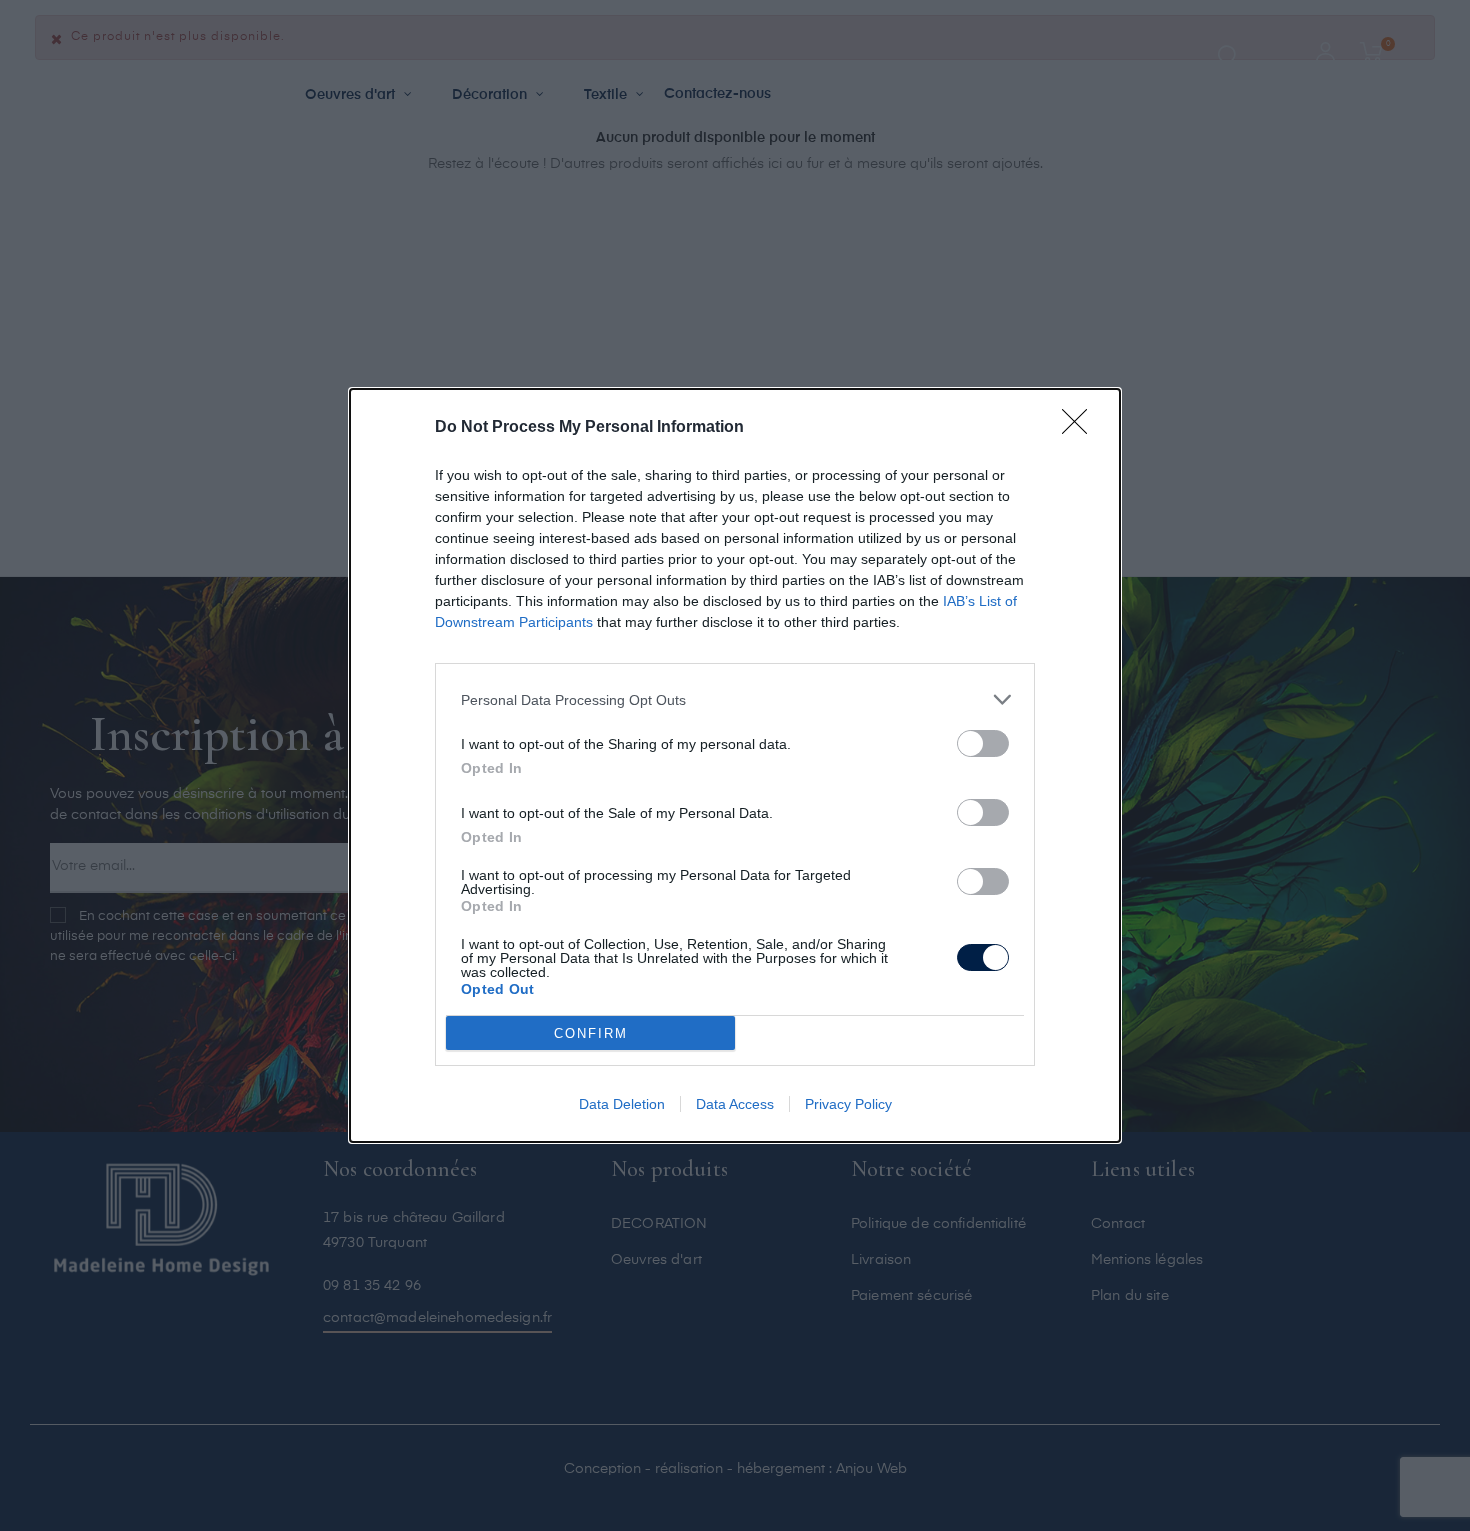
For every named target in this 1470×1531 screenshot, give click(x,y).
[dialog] (735, 765)
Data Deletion (622, 1104)
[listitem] (735, 699)
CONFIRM (591, 1033)
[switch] (983, 743)
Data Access (735, 1104)
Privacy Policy (848, 1104)
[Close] (1081, 428)
